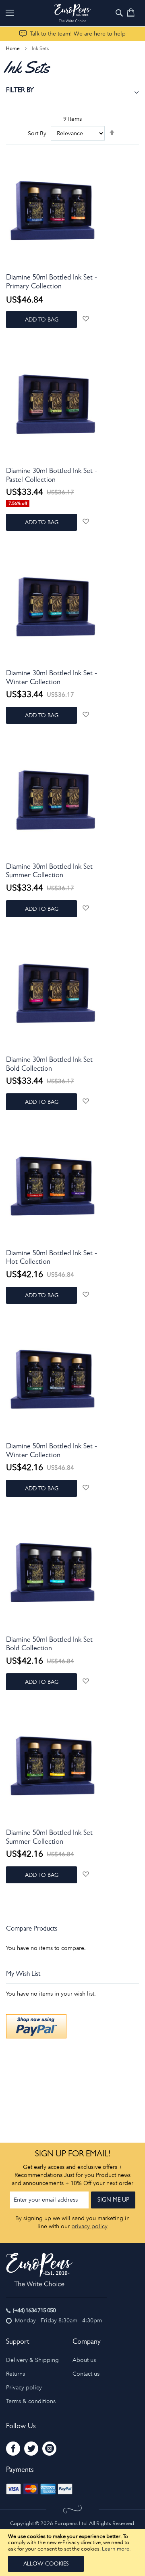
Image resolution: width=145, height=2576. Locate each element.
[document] (72, 2553)
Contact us (86, 2374)
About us (84, 2360)
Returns (16, 2374)
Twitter (31, 2449)
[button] (86, 318)
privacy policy (89, 2226)
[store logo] (72, 13)
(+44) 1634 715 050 (34, 2310)
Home (13, 48)
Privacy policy (24, 2388)
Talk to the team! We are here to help (78, 34)
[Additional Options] (36, 2037)
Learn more (116, 2549)
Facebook (13, 2449)
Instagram (49, 2449)
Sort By (37, 133)
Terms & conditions (31, 2401)
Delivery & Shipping (32, 2360)
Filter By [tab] (20, 91)
